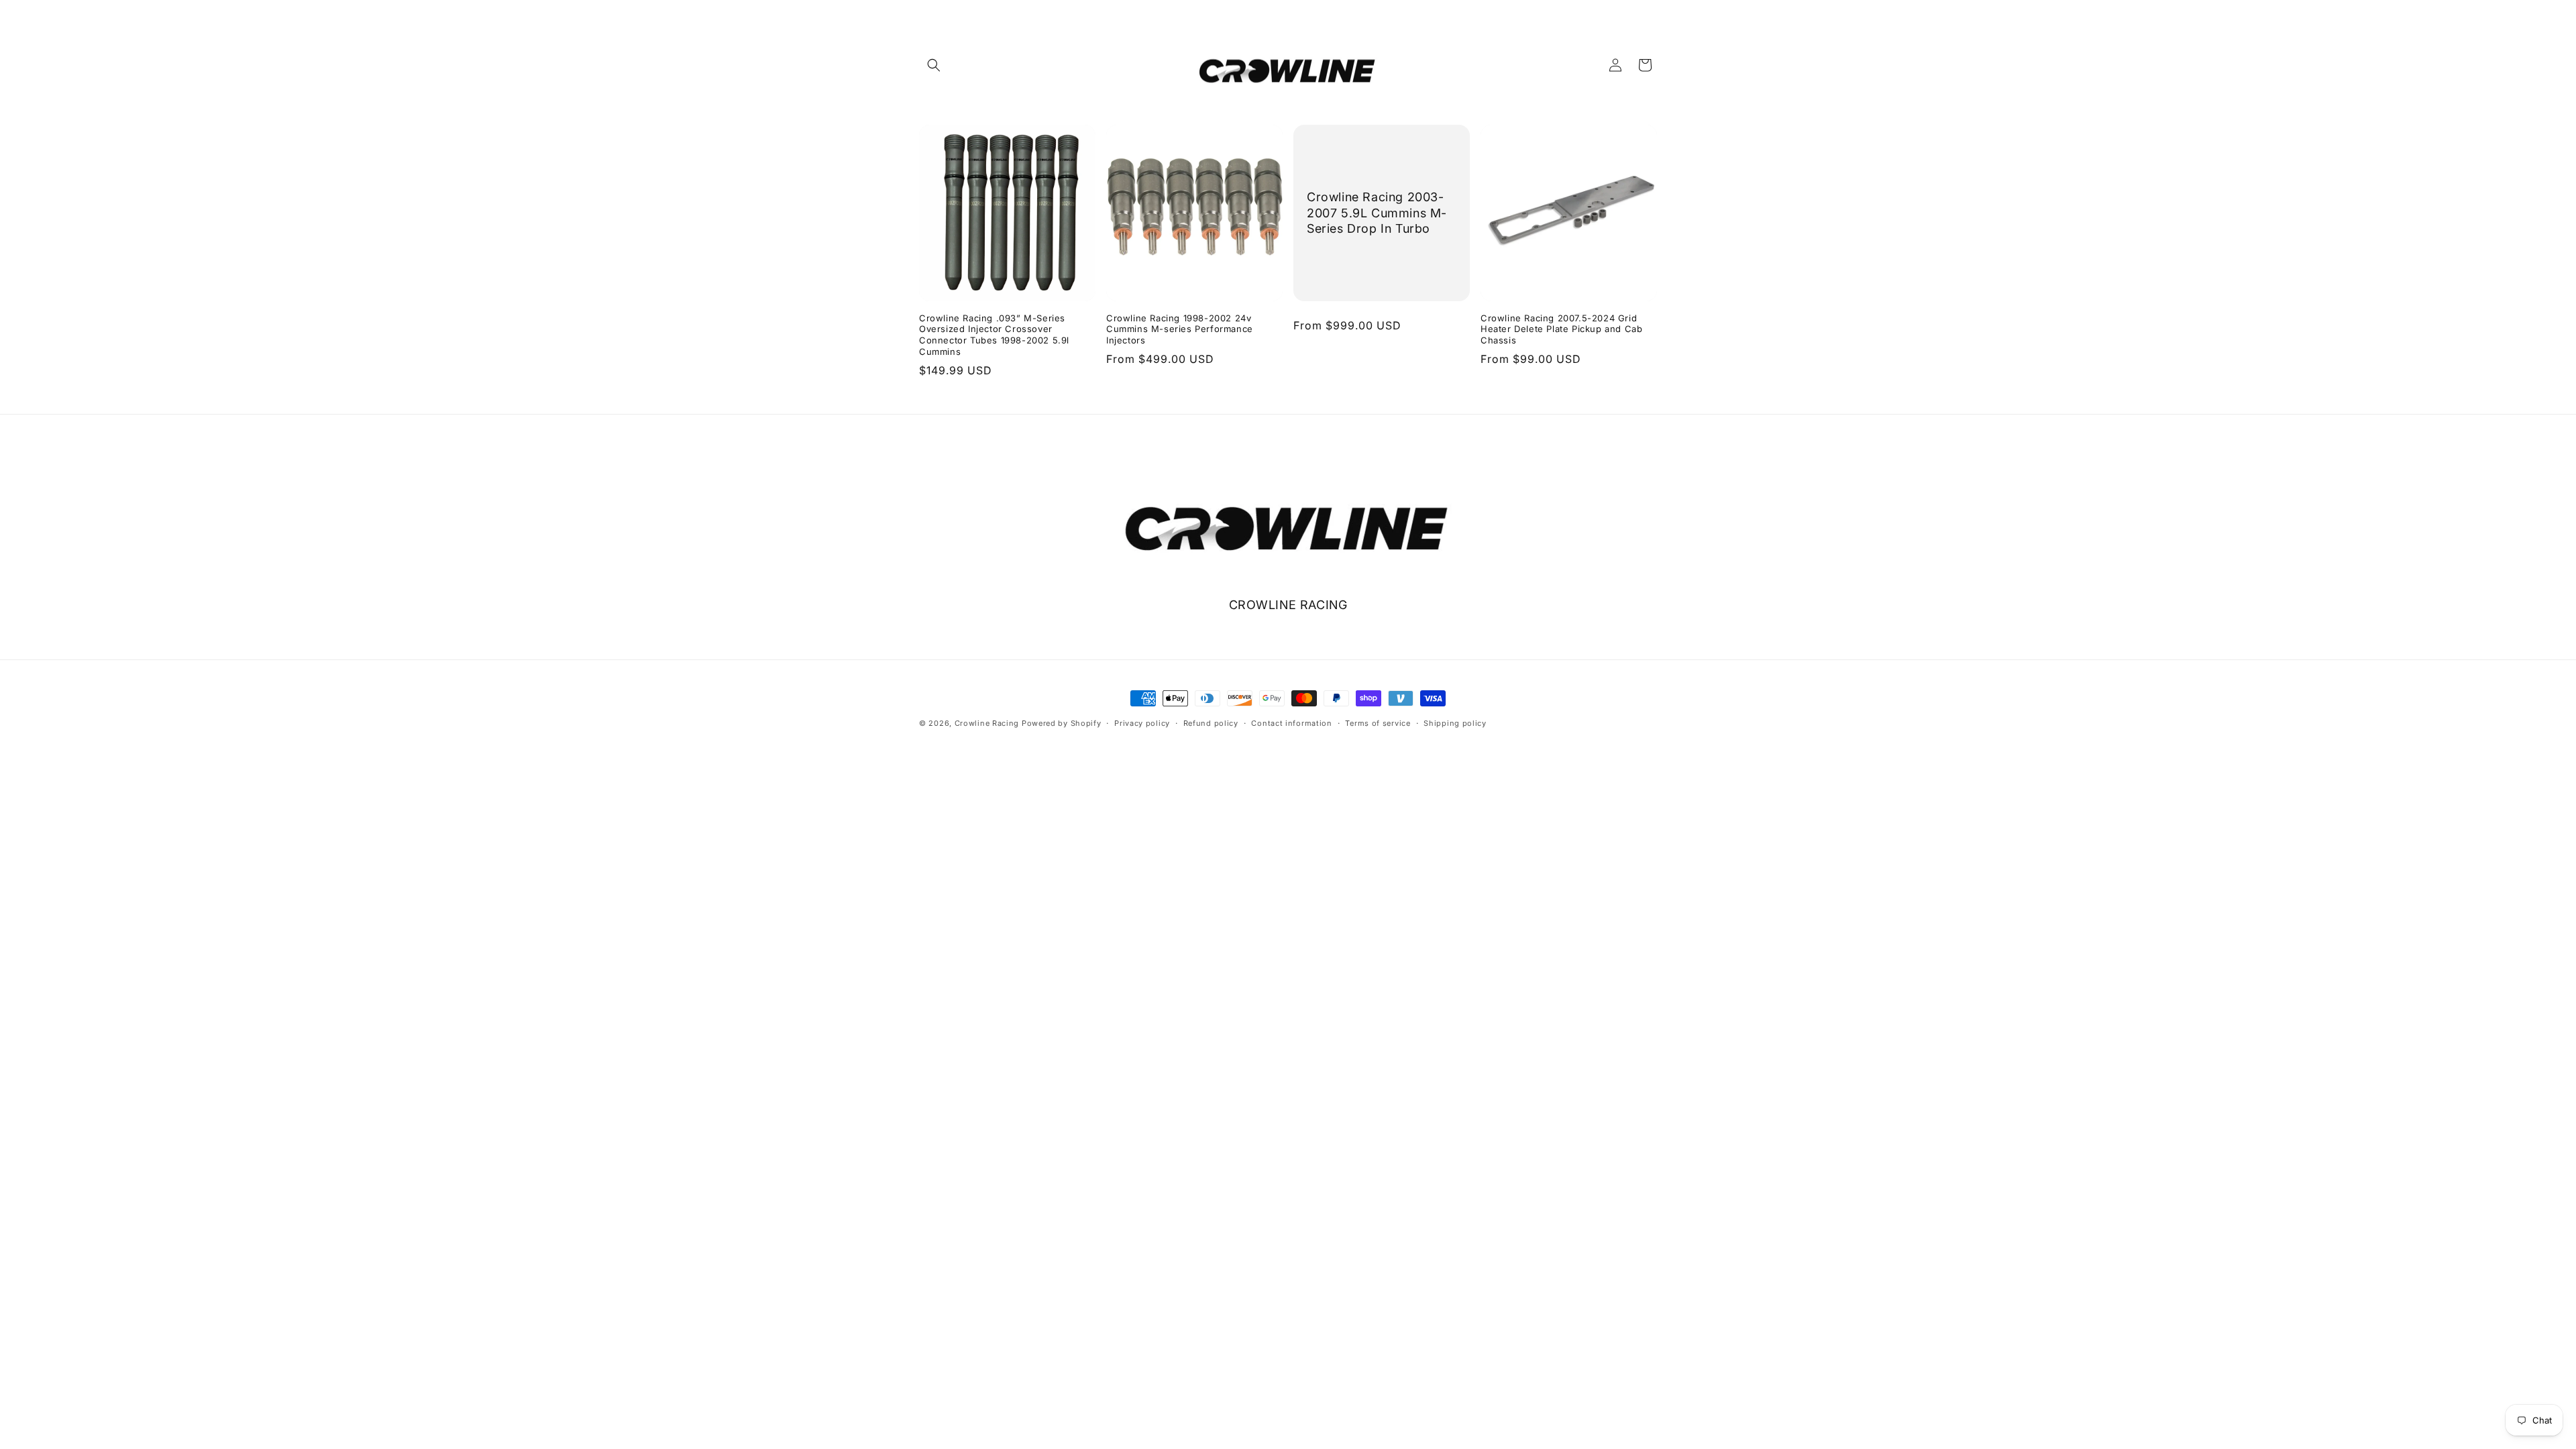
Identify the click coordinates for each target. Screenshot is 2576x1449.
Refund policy (1211, 723)
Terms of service (1378, 723)
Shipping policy (1455, 723)
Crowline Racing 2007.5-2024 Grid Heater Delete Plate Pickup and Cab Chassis (1561, 329)
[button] (934, 65)
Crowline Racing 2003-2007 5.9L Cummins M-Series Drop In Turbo (1377, 213)
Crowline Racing (987, 723)
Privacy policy (1142, 723)
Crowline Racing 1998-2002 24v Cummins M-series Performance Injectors (1180, 329)
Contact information (1291, 723)
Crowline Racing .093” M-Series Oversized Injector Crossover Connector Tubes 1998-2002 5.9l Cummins (994, 335)
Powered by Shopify (1062, 723)
